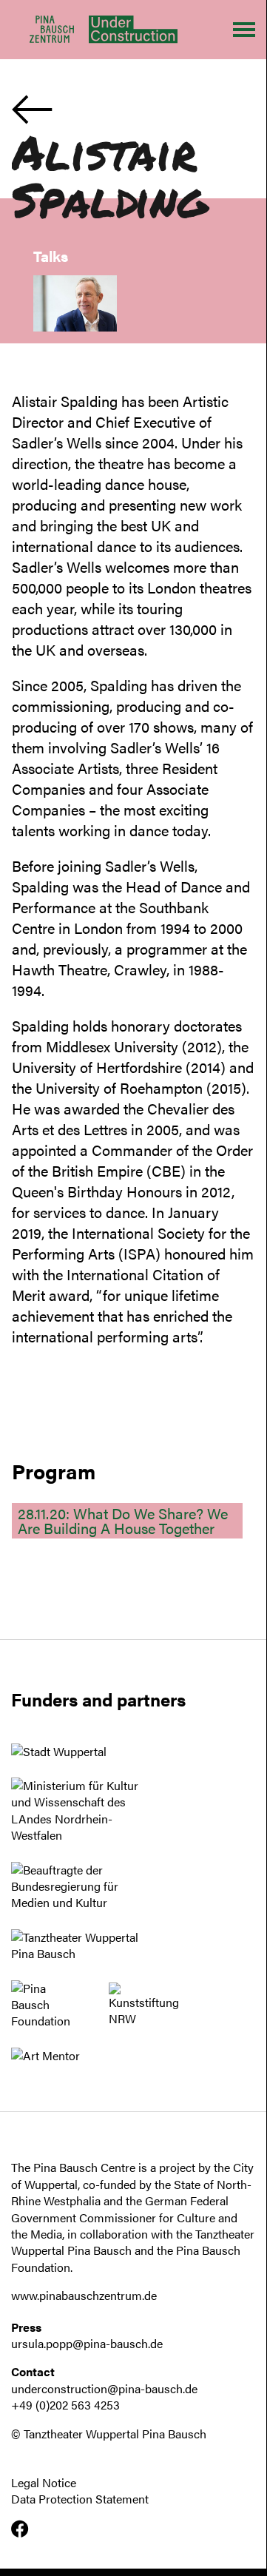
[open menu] (244, 30)
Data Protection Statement (80, 2499)
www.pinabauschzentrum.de (84, 2295)
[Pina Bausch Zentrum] (52, 30)
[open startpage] (126, 29)
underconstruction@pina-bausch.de (104, 2388)
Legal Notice (44, 2483)
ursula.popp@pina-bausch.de (87, 2343)
